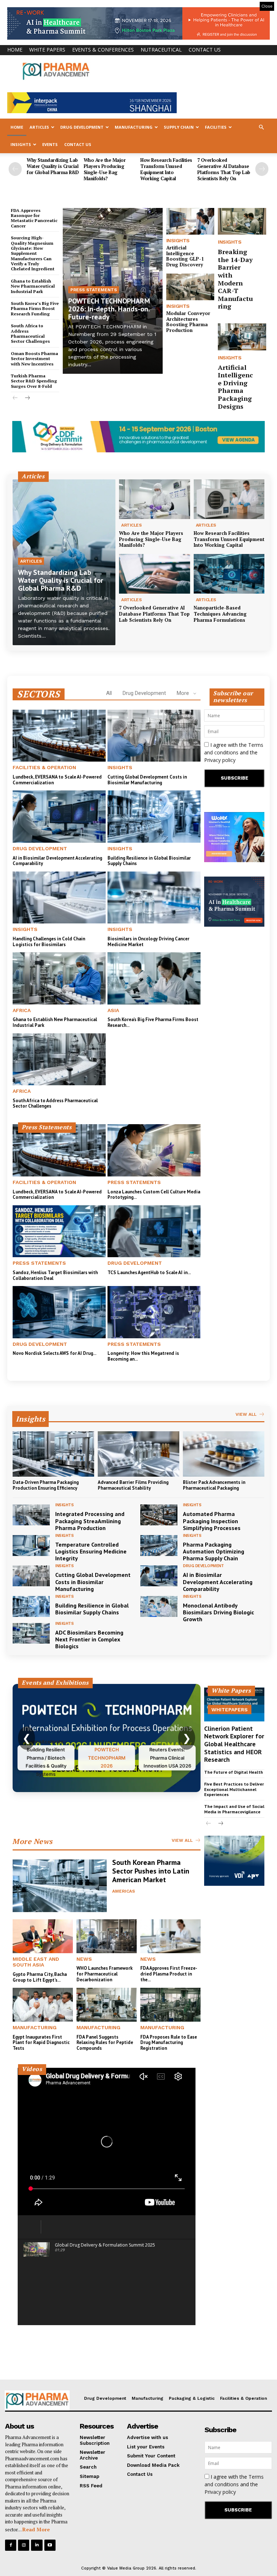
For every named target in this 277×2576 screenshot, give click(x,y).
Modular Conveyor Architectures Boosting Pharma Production (188, 322)
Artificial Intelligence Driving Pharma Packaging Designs (235, 387)
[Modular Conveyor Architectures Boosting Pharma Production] (190, 287)
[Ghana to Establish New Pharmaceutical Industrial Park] (59, 978)
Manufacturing (134, 127)
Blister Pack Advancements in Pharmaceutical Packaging (214, 1485)
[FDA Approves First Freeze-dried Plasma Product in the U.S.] (170, 1936)
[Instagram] (24, 2545)
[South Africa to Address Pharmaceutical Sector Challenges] (59, 1059)
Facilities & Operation (44, 767)
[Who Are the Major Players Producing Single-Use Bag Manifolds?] (155, 499)
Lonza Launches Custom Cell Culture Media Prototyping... (154, 1195)
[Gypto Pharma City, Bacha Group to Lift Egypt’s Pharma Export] (43, 1936)
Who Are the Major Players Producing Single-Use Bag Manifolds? (105, 169)
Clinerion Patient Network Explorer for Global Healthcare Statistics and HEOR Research (234, 1744)
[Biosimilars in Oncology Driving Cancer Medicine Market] (154, 897)
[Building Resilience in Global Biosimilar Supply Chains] (154, 816)
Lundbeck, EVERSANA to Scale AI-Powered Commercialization (57, 780)
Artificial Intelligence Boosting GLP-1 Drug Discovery (185, 256)
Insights (21, 144)
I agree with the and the (234, 752)
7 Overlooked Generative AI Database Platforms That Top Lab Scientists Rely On (224, 169)
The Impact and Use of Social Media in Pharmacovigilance (234, 1809)
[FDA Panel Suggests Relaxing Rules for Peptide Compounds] (107, 2005)
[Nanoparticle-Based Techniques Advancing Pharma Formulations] (229, 574)
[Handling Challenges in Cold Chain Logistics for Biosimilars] (59, 897)
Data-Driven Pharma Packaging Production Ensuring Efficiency (46, 1485)
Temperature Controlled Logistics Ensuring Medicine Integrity (91, 1551)
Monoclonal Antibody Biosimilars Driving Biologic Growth (218, 1612)
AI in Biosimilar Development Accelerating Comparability (57, 861)
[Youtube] (50, 2545)
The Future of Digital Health (234, 1772)
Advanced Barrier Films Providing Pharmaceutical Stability (133, 1485)
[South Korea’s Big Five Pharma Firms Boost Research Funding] (154, 978)
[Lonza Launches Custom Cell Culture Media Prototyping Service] (154, 1150)
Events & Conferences (103, 50)
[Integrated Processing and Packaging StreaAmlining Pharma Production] (31, 1515)
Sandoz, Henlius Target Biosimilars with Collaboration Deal (55, 1275)
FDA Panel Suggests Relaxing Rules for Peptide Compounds (105, 2043)
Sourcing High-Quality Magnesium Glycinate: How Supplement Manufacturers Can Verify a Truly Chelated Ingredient (33, 253)
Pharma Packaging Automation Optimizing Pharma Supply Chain (214, 1551)
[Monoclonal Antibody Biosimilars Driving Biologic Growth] (159, 1606)
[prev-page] (15, 169)
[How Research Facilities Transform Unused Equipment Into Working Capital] (229, 499)
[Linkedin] (37, 2545)
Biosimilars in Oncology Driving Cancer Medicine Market (148, 942)
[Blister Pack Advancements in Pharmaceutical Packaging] (224, 1454)
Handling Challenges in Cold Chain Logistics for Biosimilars (49, 942)
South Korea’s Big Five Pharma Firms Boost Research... (153, 1022)
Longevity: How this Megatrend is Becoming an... (143, 1356)
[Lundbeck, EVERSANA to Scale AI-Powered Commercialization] (59, 736)
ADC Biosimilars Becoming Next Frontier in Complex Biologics (89, 1639)
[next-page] (262, 169)
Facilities (216, 127)
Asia (113, 1010)
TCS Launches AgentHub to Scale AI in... (149, 1273)
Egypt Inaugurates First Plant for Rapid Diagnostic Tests (41, 2043)
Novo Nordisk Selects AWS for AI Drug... (54, 1353)
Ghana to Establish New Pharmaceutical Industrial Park (33, 286)
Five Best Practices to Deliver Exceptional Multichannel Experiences (234, 1789)
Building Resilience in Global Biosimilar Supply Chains (149, 861)
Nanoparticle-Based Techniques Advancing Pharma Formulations (220, 614)
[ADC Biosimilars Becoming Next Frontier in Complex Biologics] (31, 1633)
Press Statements (94, 290)
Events (50, 144)
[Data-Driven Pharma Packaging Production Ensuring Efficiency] (53, 1454)
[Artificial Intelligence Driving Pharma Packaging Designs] (242, 337)
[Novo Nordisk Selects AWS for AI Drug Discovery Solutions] (59, 1312)
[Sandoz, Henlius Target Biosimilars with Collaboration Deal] (59, 1231)
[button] (261, 127)
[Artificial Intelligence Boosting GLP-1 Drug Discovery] (190, 221)
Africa (22, 1010)
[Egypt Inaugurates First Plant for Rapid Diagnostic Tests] (43, 2005)
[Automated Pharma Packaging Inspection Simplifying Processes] (159, 1515)
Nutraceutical (161, 50)
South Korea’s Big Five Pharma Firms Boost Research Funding (35, 309)
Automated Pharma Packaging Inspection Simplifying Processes (212, 1521)
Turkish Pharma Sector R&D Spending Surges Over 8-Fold (34, 381)
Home (15, 50)
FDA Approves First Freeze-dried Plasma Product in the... (169, 1974)
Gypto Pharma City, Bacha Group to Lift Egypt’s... (40, 1977)
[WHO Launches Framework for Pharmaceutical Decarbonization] (107, 1936)
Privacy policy (220, 760)
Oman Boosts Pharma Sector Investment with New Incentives (34, 359)
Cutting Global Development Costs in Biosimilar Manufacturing (147, 780)
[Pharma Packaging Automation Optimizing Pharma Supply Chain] (159, 1546)
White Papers (47, 50)
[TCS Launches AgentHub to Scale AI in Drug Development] (154, 1231)
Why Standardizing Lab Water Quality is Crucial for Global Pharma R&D (53, 166)
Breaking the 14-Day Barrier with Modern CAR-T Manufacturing (235, 279)
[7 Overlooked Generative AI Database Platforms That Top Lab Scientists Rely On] (155, 574)
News (84, 1959)
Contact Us (205, 50)
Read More (36, 2529)
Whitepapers (230, 1710)
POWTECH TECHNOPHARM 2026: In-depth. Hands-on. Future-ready (109, 309)
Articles (39, 127)
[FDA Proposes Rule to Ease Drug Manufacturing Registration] (170, 2005)
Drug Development (82, 127)
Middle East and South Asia (36, 1962)
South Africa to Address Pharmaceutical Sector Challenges (30, 333)
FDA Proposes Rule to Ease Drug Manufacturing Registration (169, 2043)
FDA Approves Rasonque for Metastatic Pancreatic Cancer (34, 218)
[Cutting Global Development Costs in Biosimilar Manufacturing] (154, 736)
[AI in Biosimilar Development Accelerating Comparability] (59, 816)
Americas (124, 1891)
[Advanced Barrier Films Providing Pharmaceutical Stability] (138, 1454)
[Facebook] (11, 2545)
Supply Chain (179, 127)
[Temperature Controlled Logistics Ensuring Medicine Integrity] (31, 1546)
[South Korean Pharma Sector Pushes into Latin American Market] (60, 1886)
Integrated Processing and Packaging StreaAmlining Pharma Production (90, 1521)
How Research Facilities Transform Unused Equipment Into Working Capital (166, 169)
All (109, 693)
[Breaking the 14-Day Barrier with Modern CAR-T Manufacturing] (242, 221)
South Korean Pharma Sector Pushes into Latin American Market (151, 1871)
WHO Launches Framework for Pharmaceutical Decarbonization (105, 1974)
